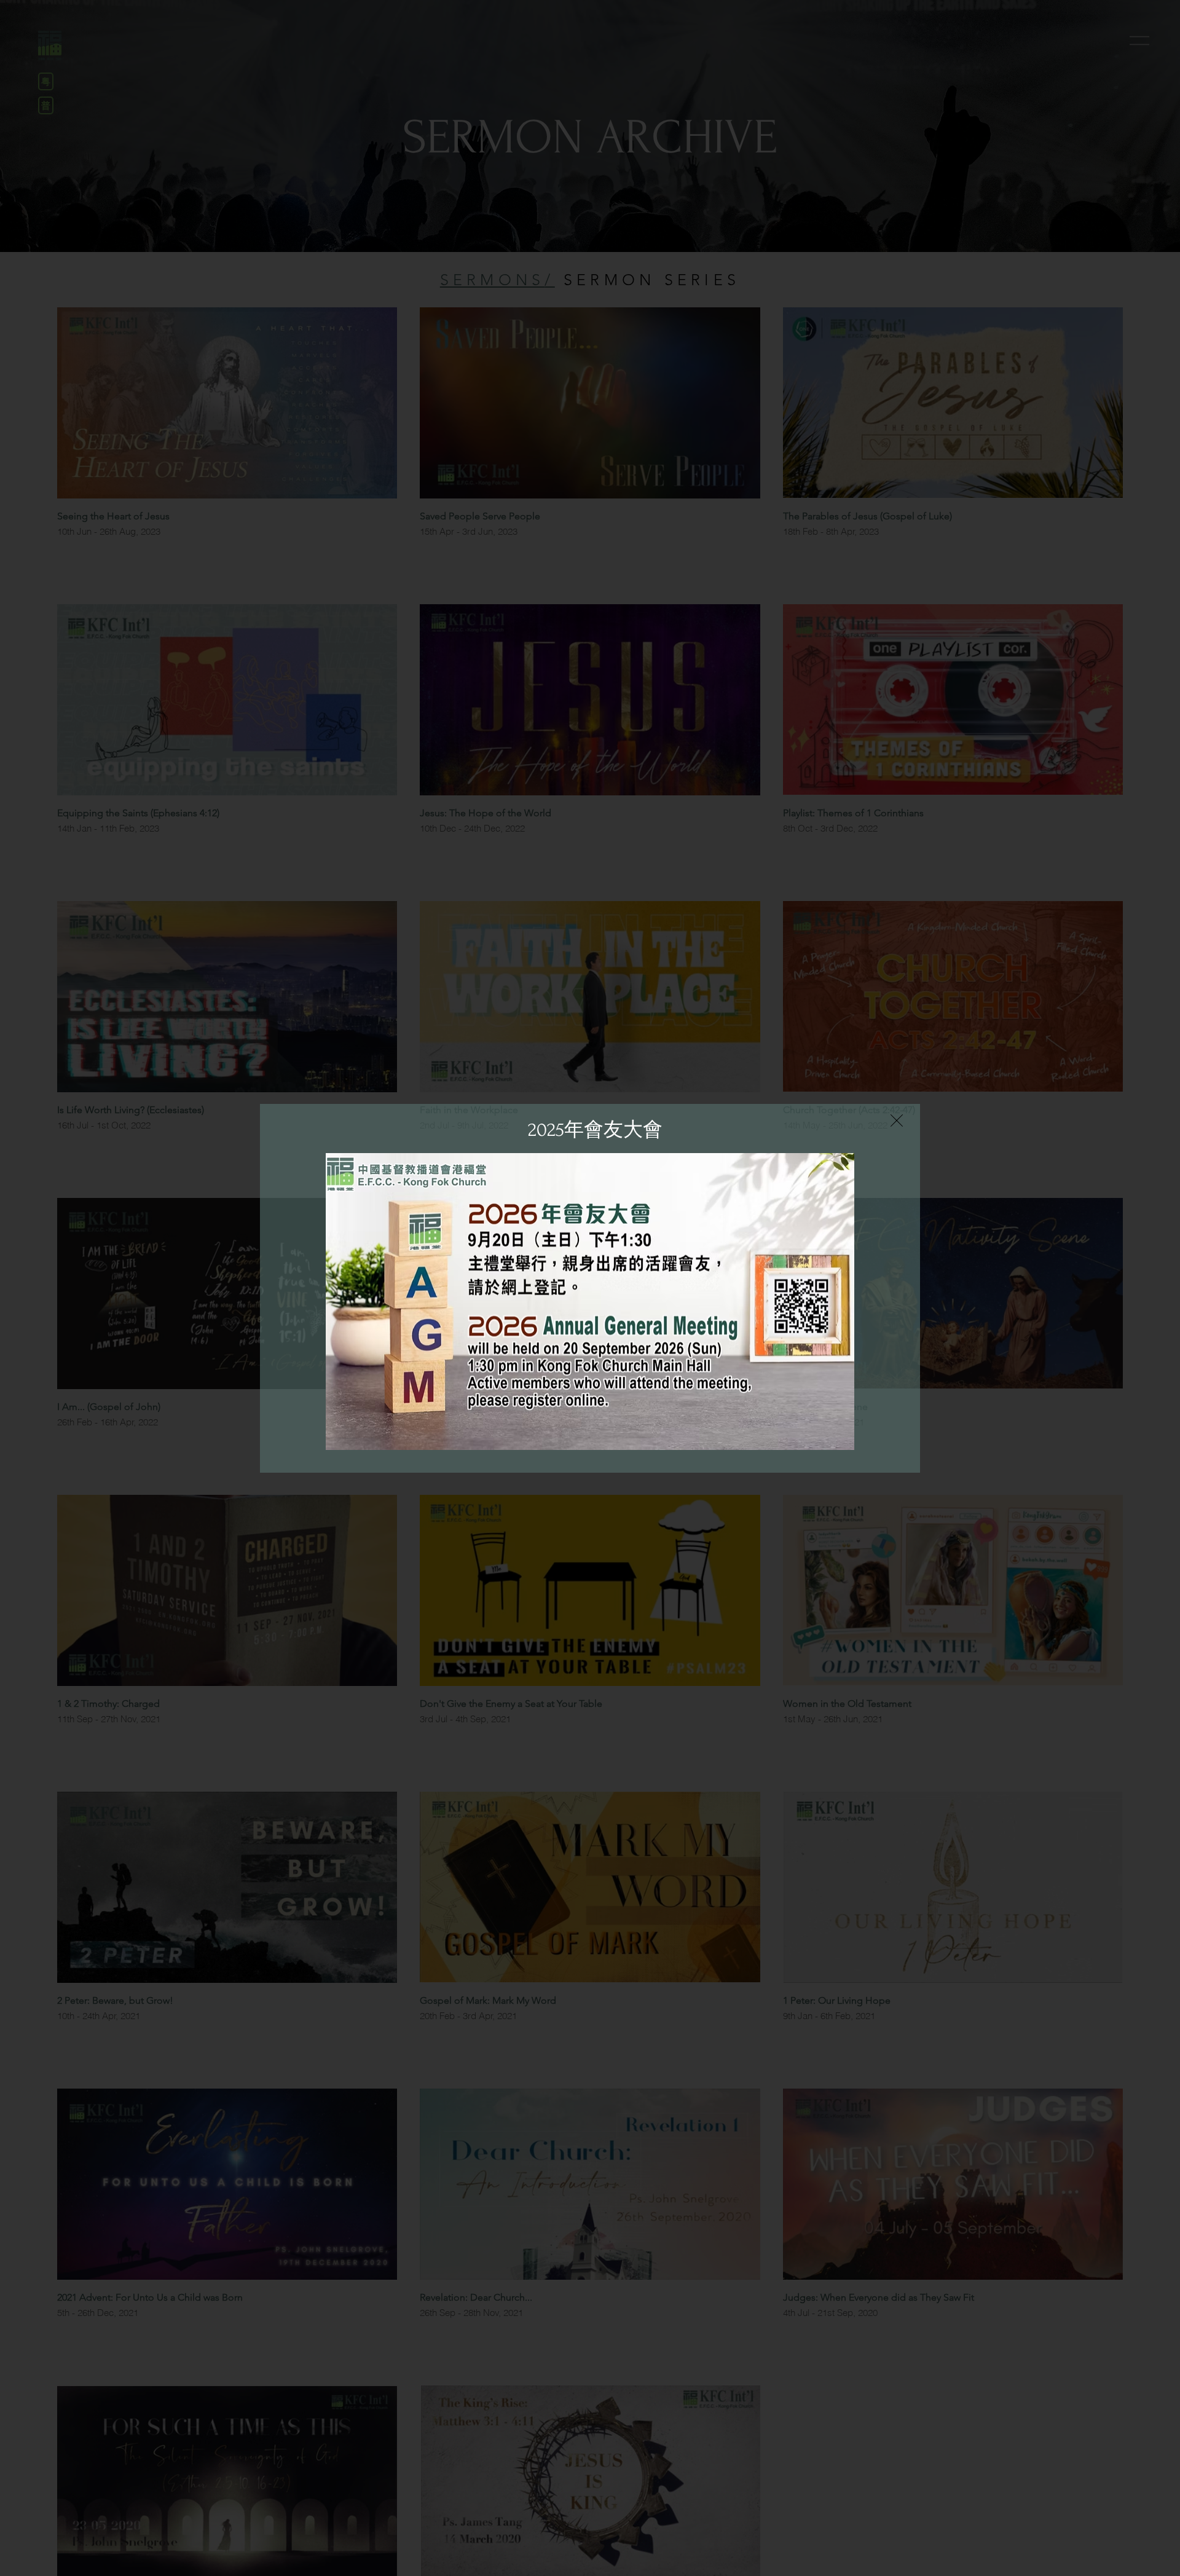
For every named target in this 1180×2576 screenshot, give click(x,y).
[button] (897, 1121)
